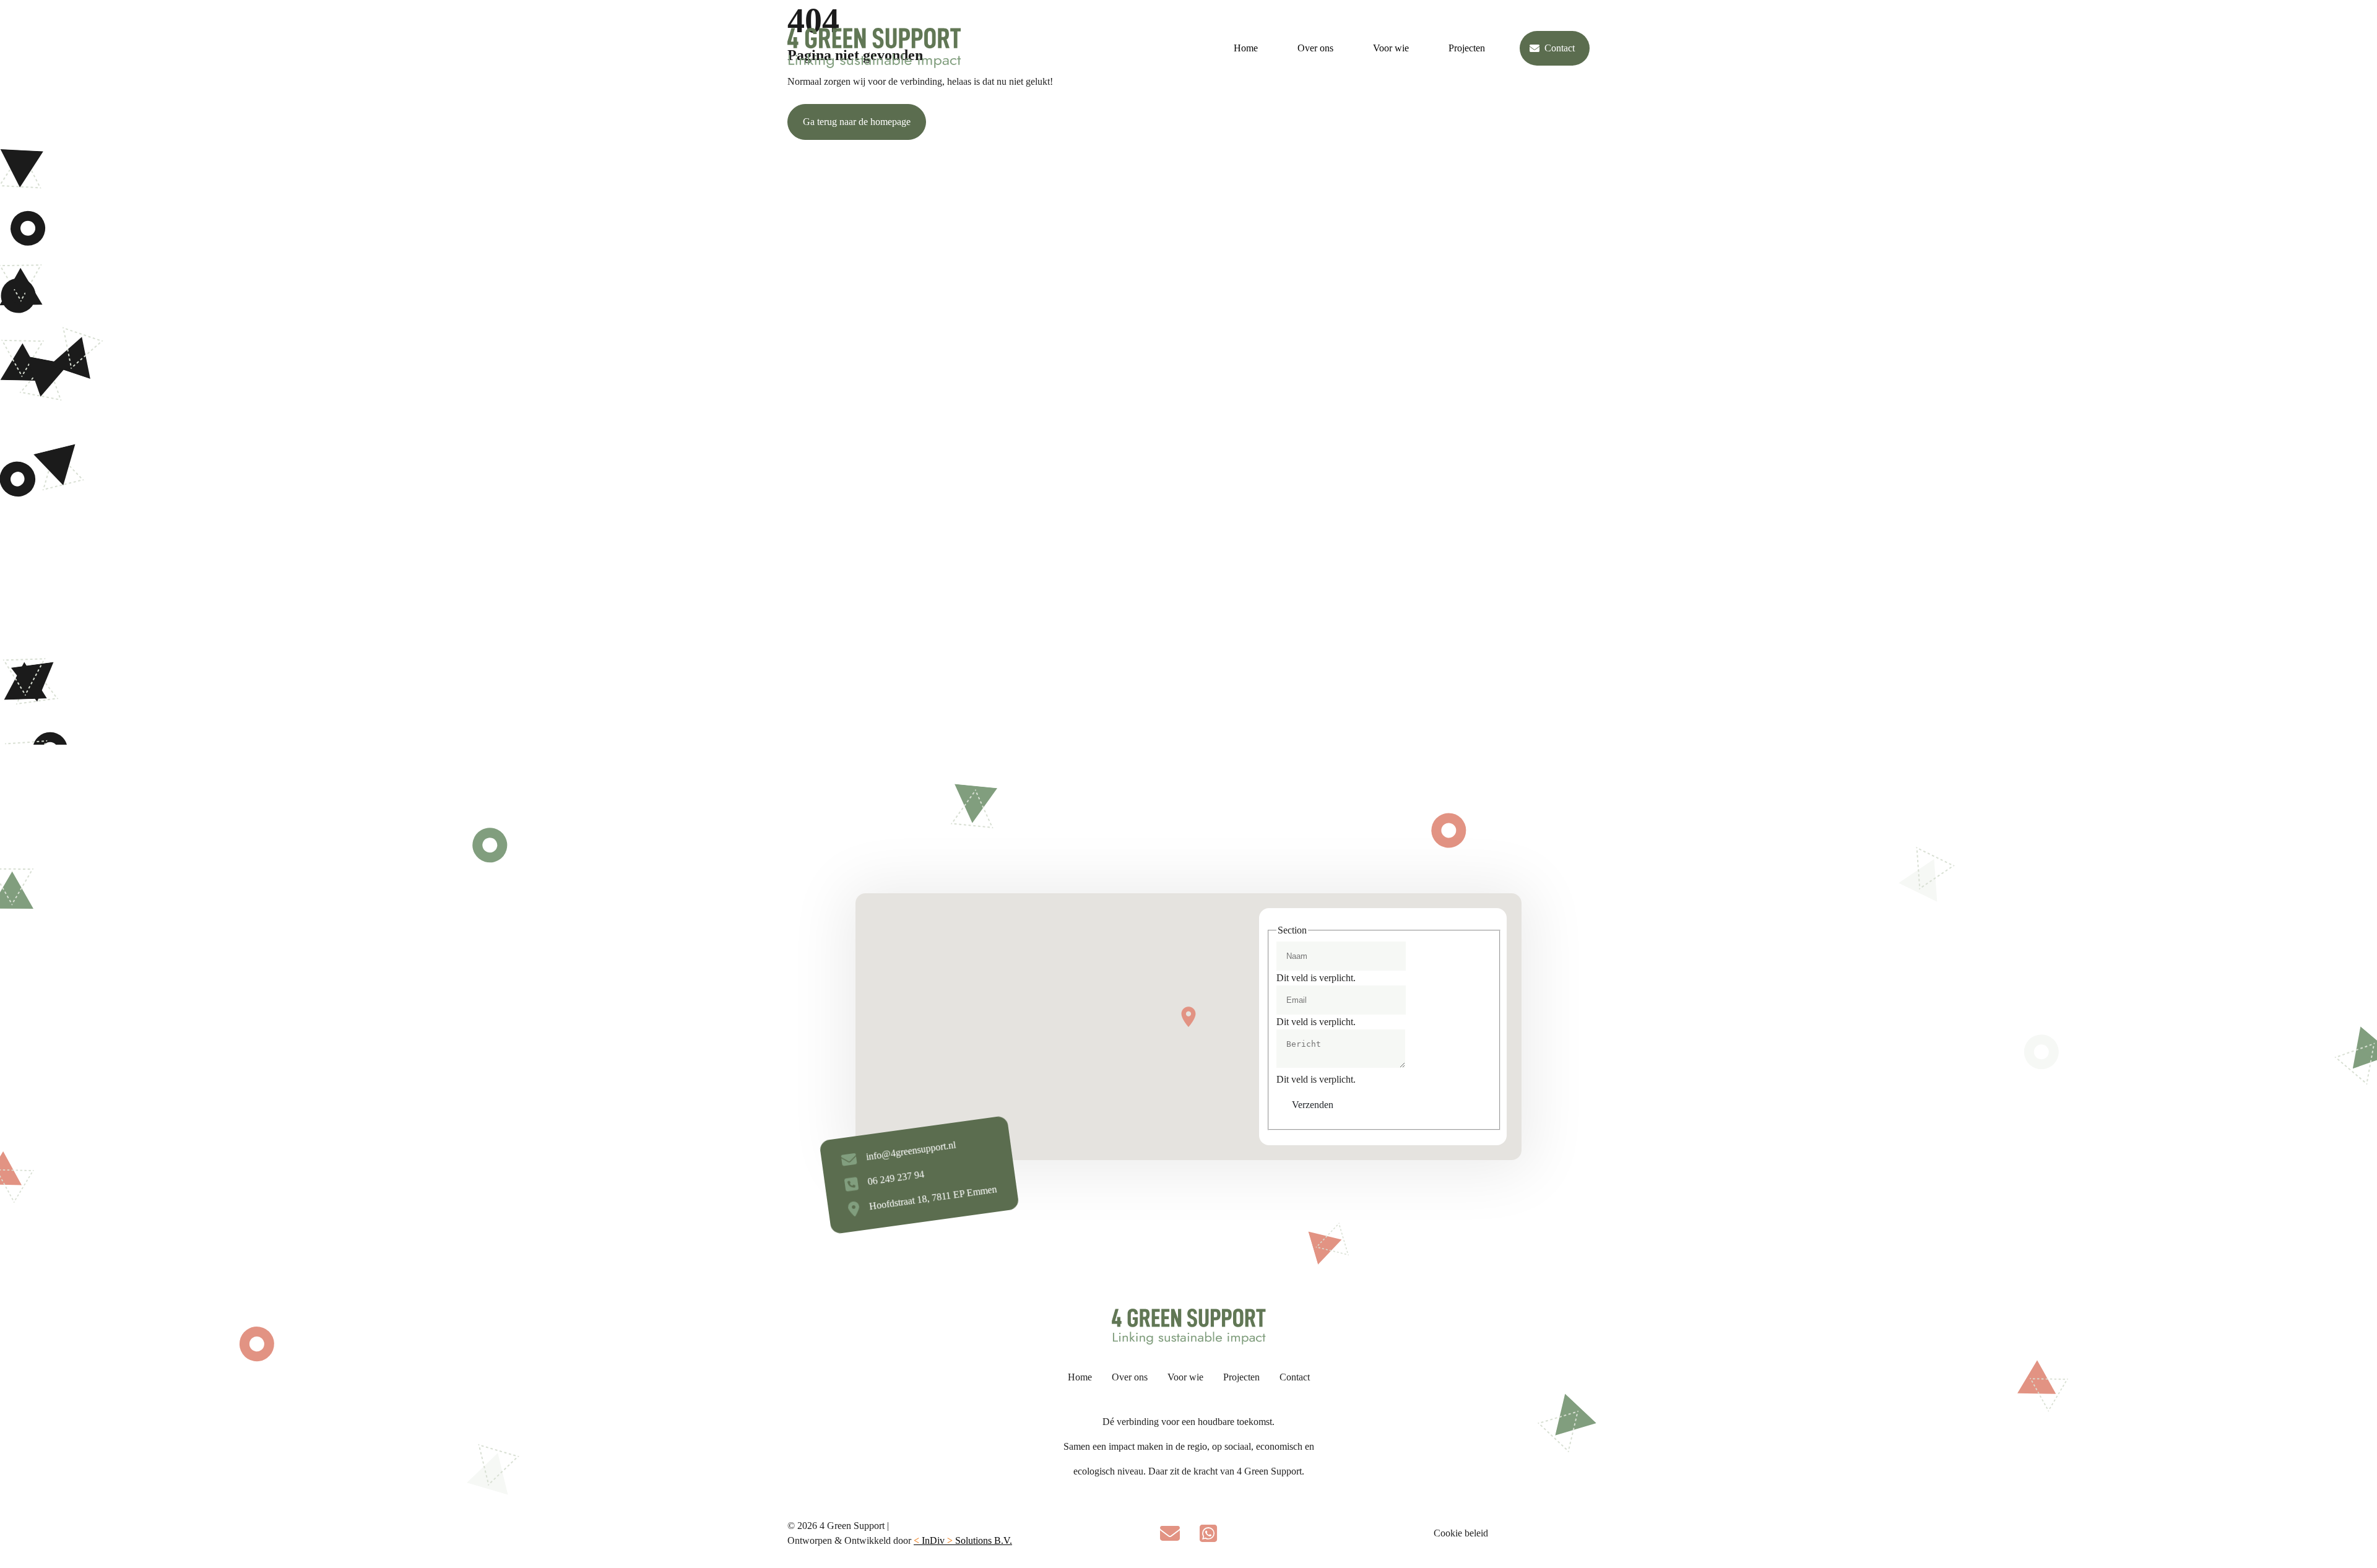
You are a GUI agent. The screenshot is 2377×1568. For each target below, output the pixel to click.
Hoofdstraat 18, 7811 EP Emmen (933, 1198)
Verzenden (1313, 1105)
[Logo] (874, 48)
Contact (1560, 48)
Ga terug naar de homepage (857, 122)
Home (1246, 48)
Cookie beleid (1461, 1533)
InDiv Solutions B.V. (963, 1540)
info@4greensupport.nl (911, 1151)
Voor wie (1391, 48)
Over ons (1315, 48)
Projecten (1467, 48)
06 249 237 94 (896, 1178)
